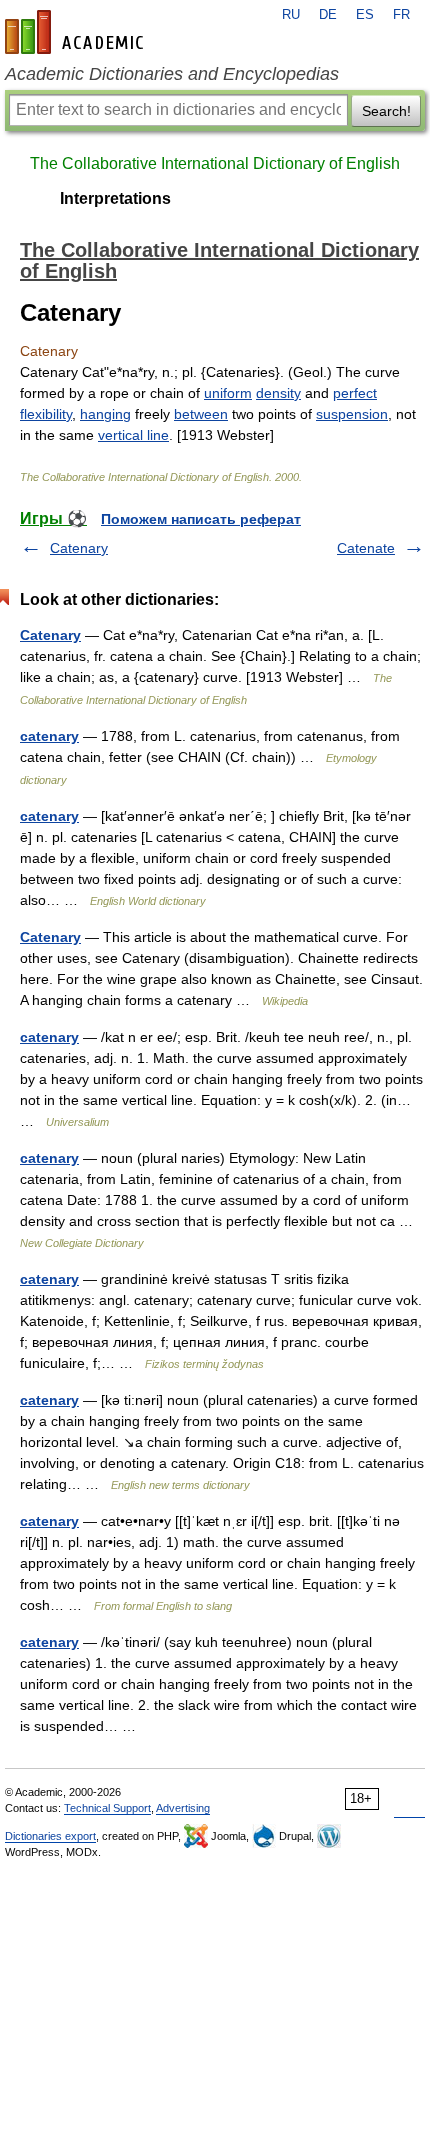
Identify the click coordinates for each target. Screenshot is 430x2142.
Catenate (366, 548)
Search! (386, 111)
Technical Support (107, 1808)
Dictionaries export (50, 1836)
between (201, 414)
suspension (352, 414)
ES (365, 15)
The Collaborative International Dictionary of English (215, 163)
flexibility (46, 414)
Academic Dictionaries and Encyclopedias (172, 74)
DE (328, 15)
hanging (105, 414)
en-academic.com (77, 32)
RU (291, 15)
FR (401, 15)
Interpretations (115, 198)
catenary (49, 736)
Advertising (183, 1808)
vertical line (133, 435)
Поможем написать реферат (201, 519)
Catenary (79, 548)
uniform (228, 393)
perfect (355, 393)
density (278, 393)
